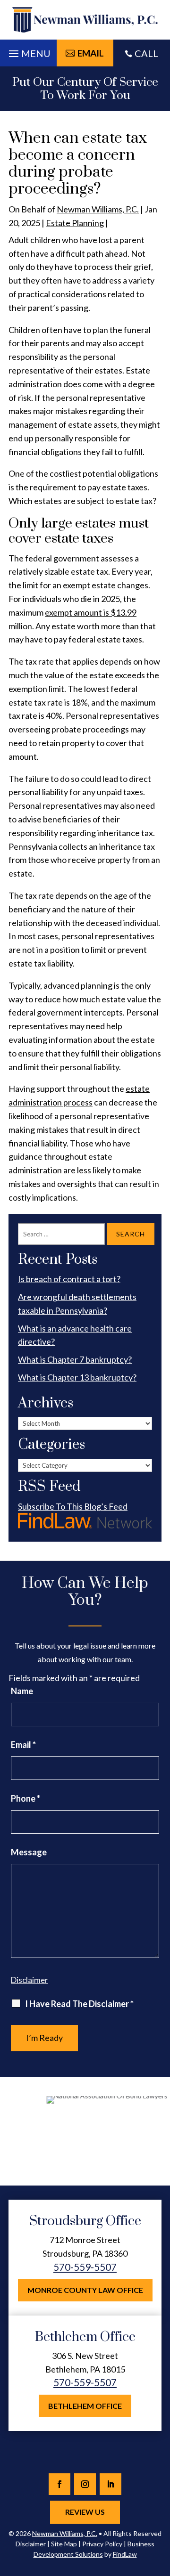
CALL (146, 53)
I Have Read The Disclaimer (79, 2004)
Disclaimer (30, 1980)
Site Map (64, 2544)
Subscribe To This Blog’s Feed (73, 1506)
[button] (28, 51)
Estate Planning (75, 223)
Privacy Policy (102, 2544)
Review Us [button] (85, 2512)
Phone (25, 1798)
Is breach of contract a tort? (69, 1279)
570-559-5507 (85, 2267)
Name (22, 1691)
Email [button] (91, 53)
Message (29, 1852)
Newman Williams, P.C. (98, 209)
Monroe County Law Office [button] (85, 2290)
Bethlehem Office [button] (85, 2406)
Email (23, 1745)
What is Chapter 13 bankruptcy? (77, 1377)
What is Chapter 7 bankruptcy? (75, 1359)
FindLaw (125, 2554)
